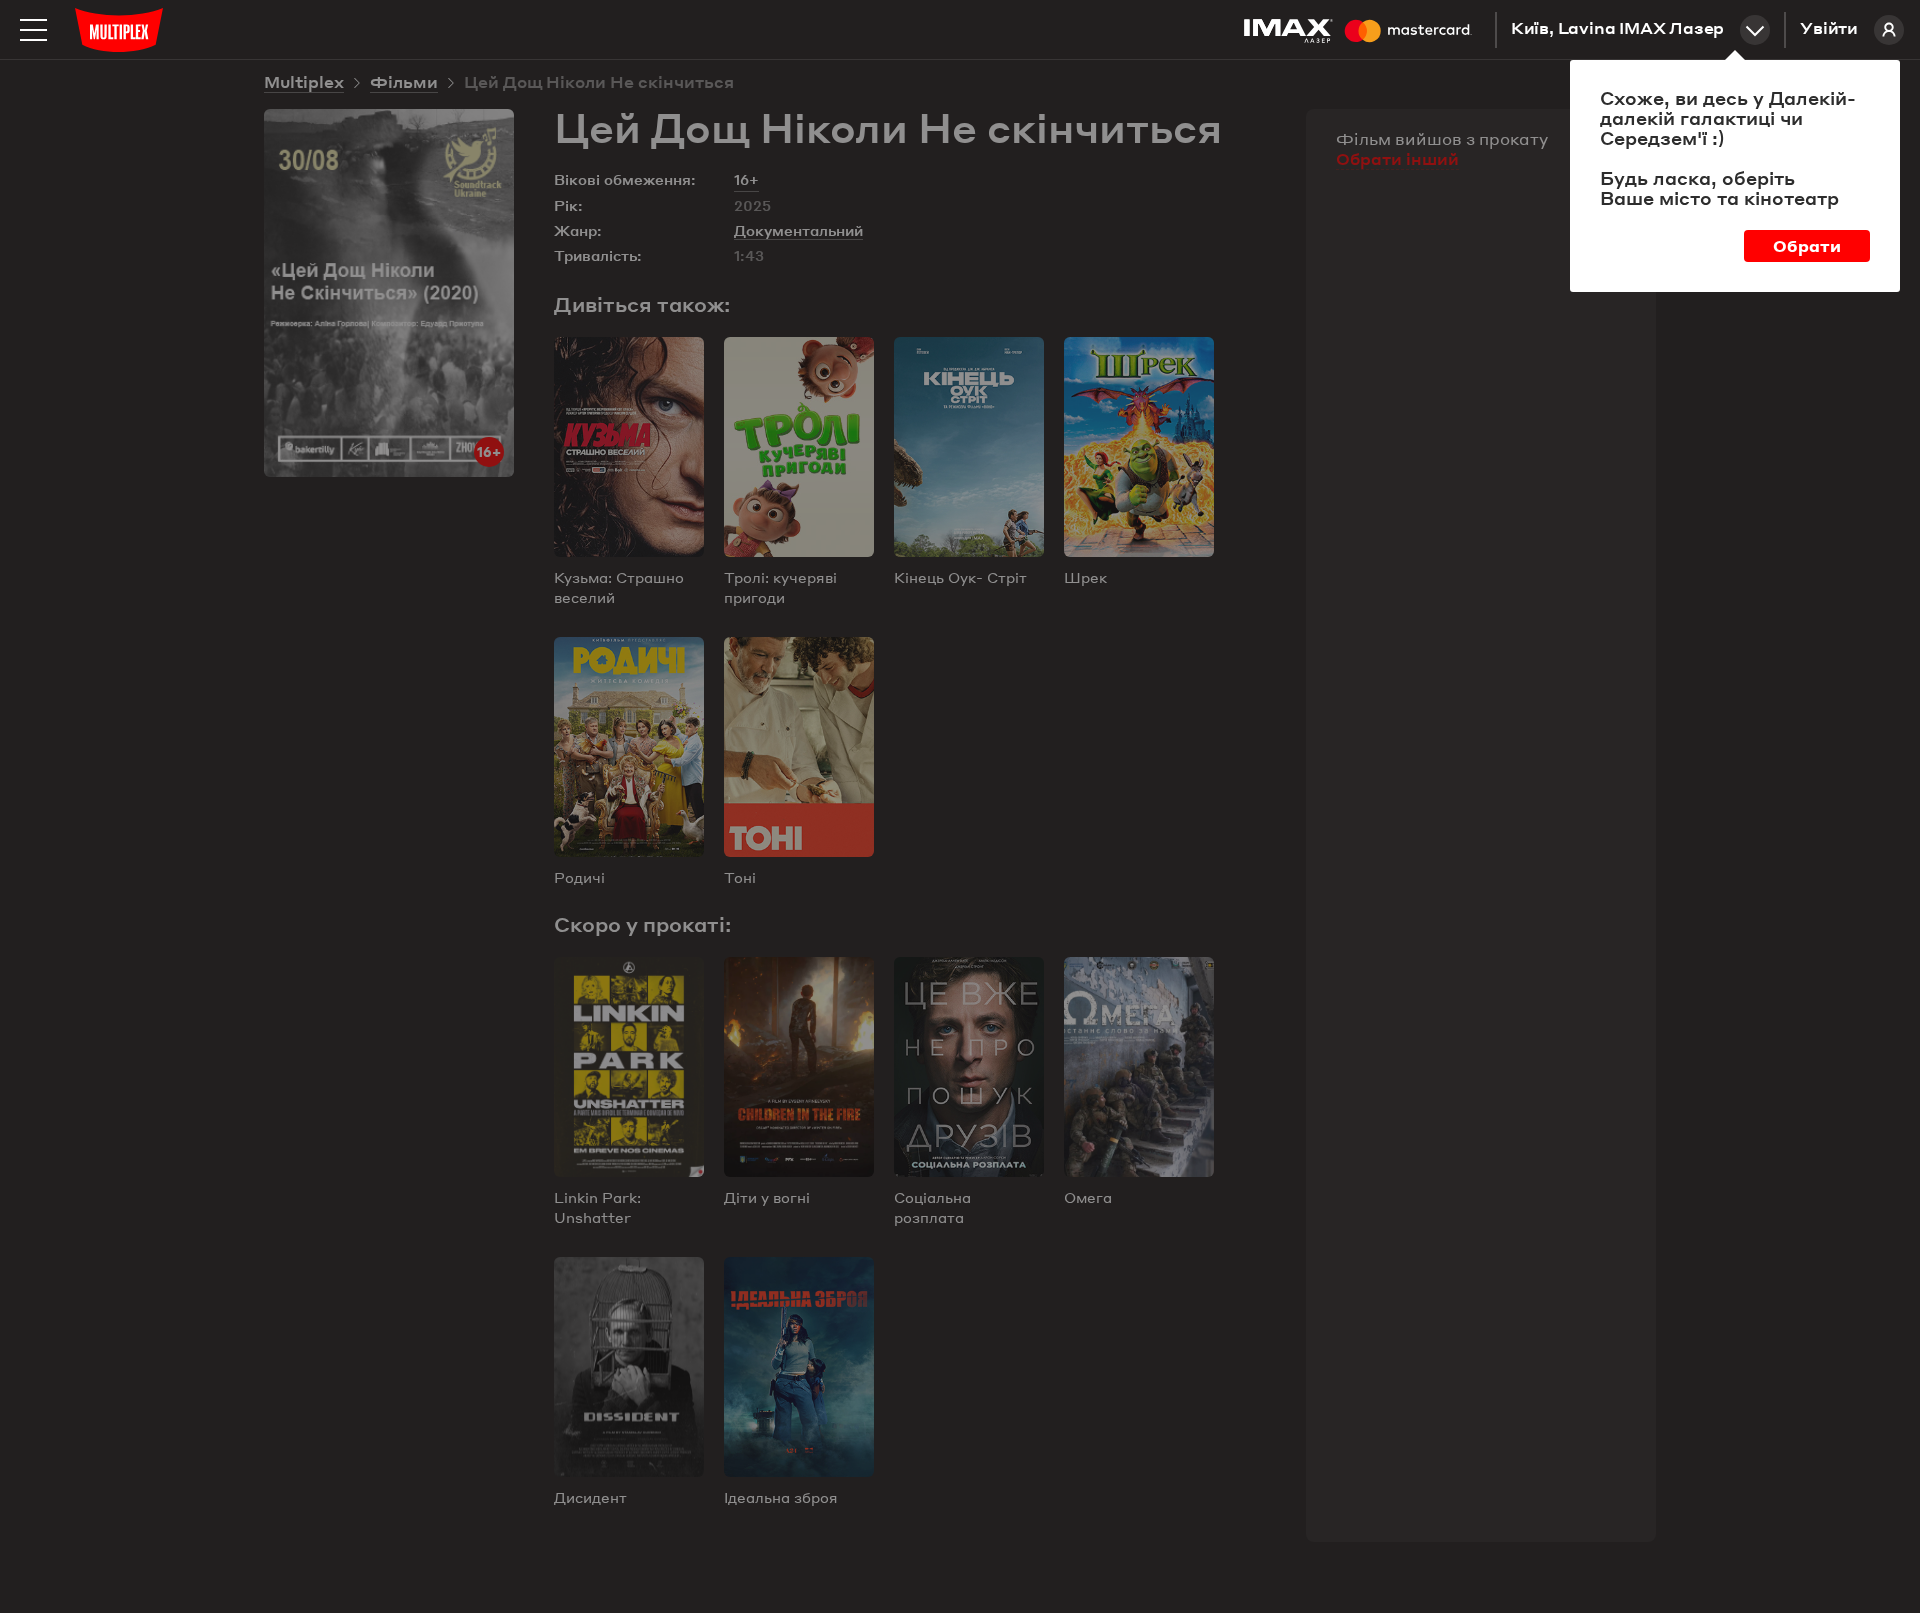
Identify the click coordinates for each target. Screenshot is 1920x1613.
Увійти (1829, 30)
